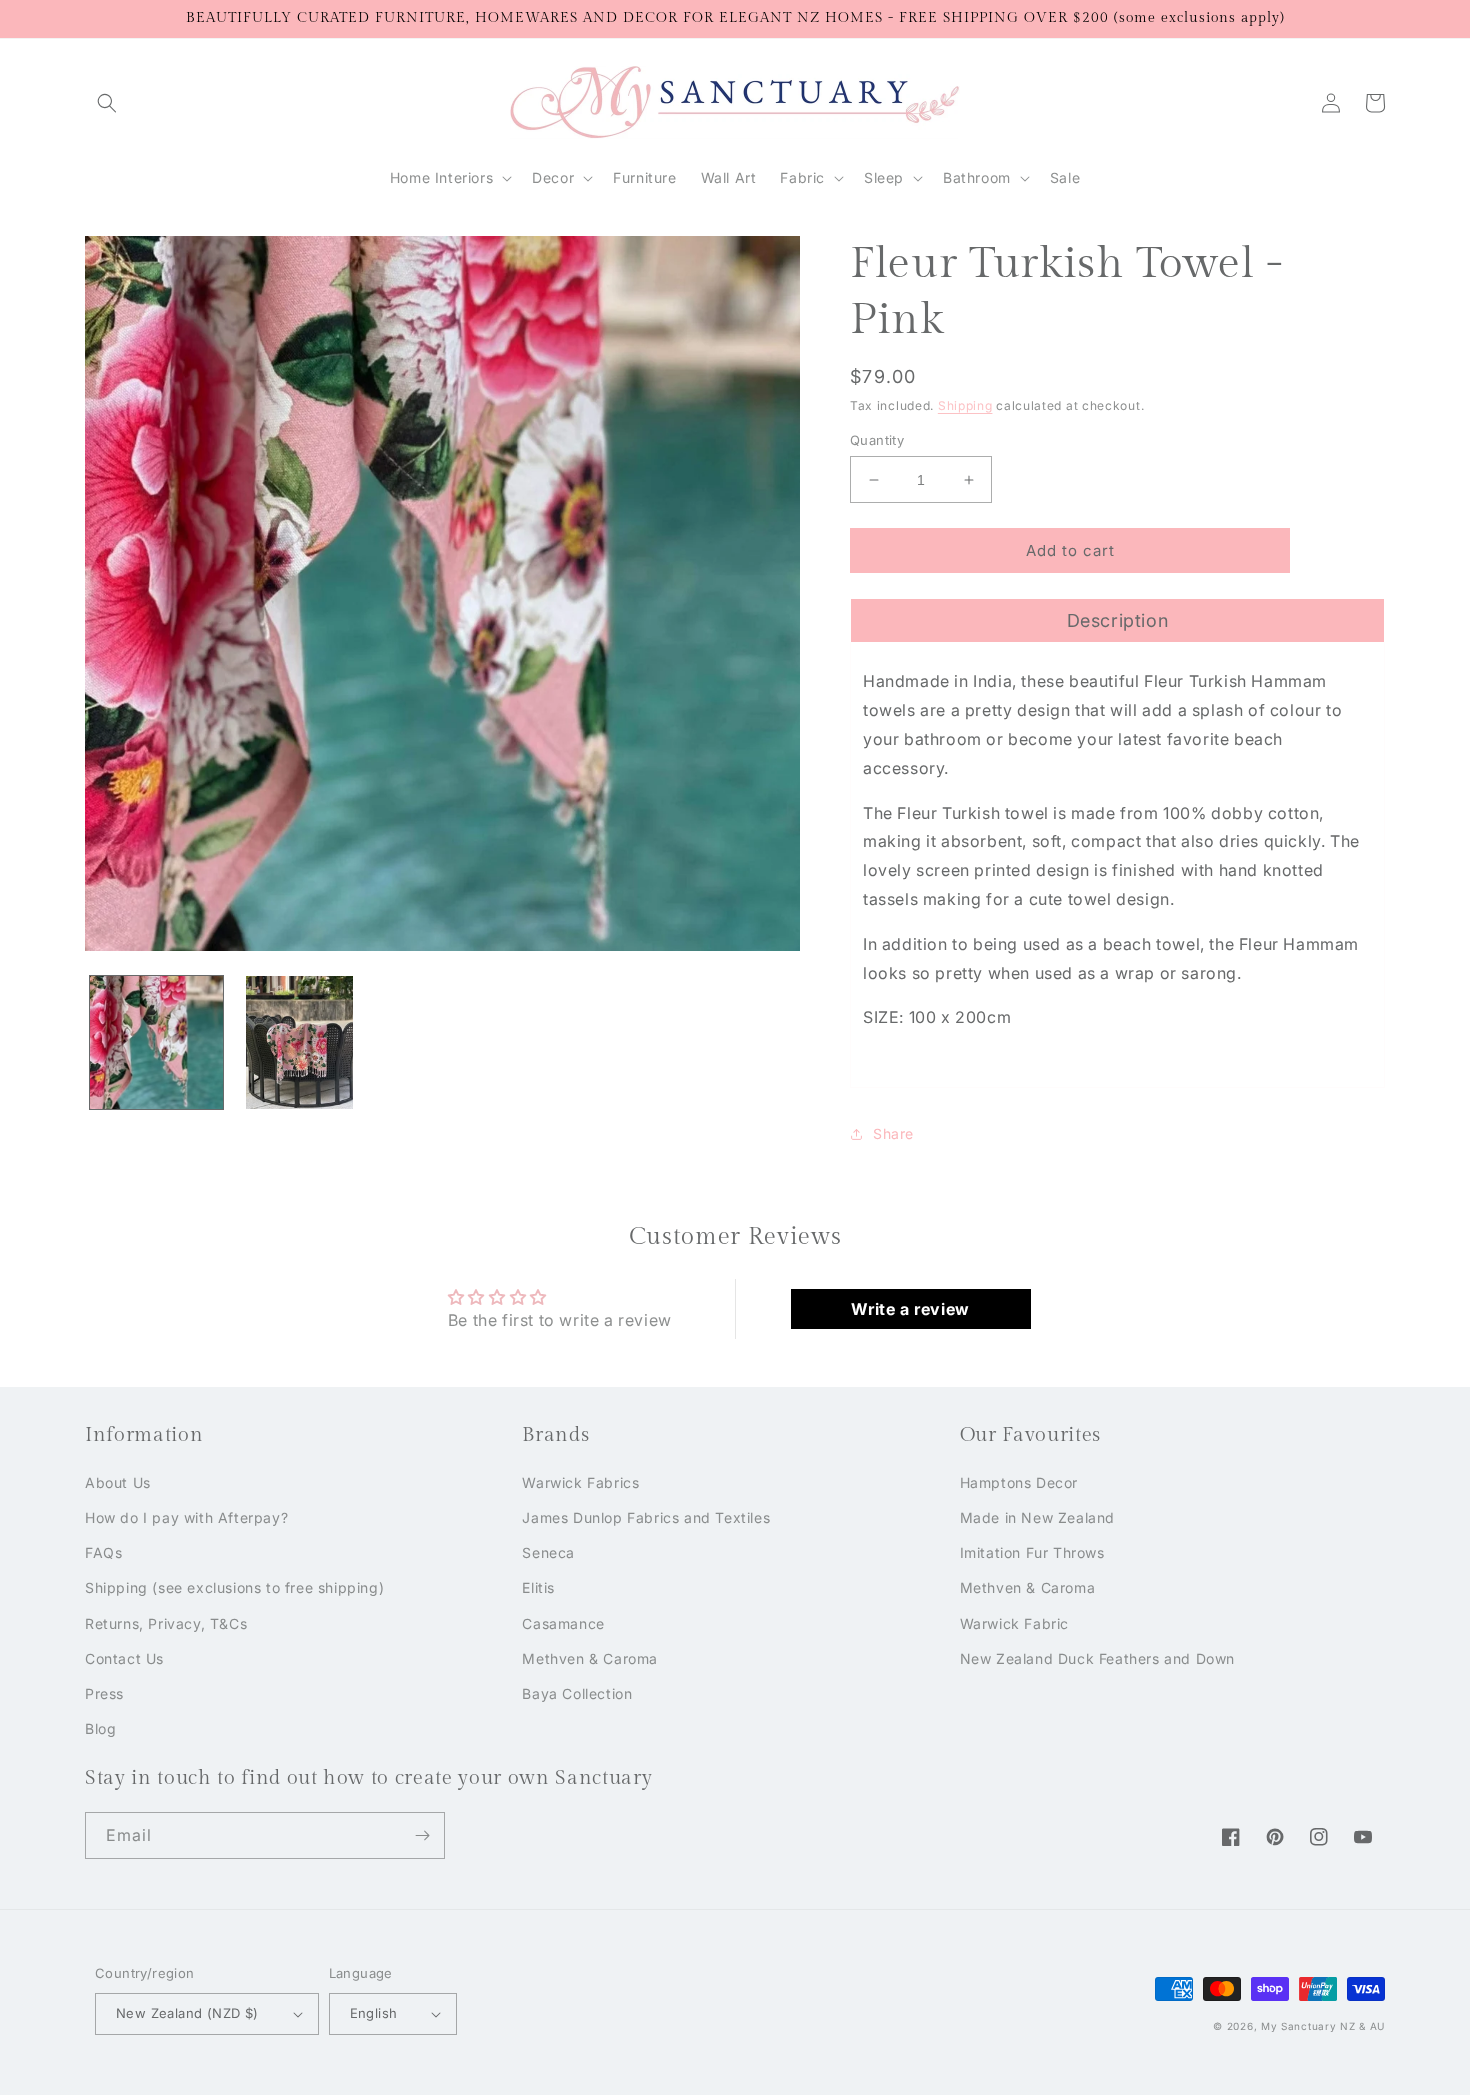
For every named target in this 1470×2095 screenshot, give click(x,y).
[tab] (1117, 620)
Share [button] (893, 1133)
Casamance (563, 1623)
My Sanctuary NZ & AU (1323, 2026)
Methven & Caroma (590, 1658)
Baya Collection (577, 1693)
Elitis (538, 1587)
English (374, 2013)
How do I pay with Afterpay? (186, 1517)
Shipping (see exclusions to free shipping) (234, 1587)
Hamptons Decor (1019, 1482)
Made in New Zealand (1037, 1517)
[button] (107, 103)
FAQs (103, 1552)
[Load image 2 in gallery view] (299, 1042)
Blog (100, 1728)
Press (104, 1693)
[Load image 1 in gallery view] (156, 1042)
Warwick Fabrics (580, 1482)
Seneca (548, 1552)
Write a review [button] (910, 1309)
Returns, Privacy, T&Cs (166, 1623)
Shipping (965, 405)
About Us (118, 1482)
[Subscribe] (422, 1835)
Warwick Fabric (1014, 1623)
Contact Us (124, 1658)
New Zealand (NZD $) (187, 2013)
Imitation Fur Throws (1032, 1552)
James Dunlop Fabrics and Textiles (646, 1517)
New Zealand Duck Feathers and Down (1097, 1658)
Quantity (877, 440)
